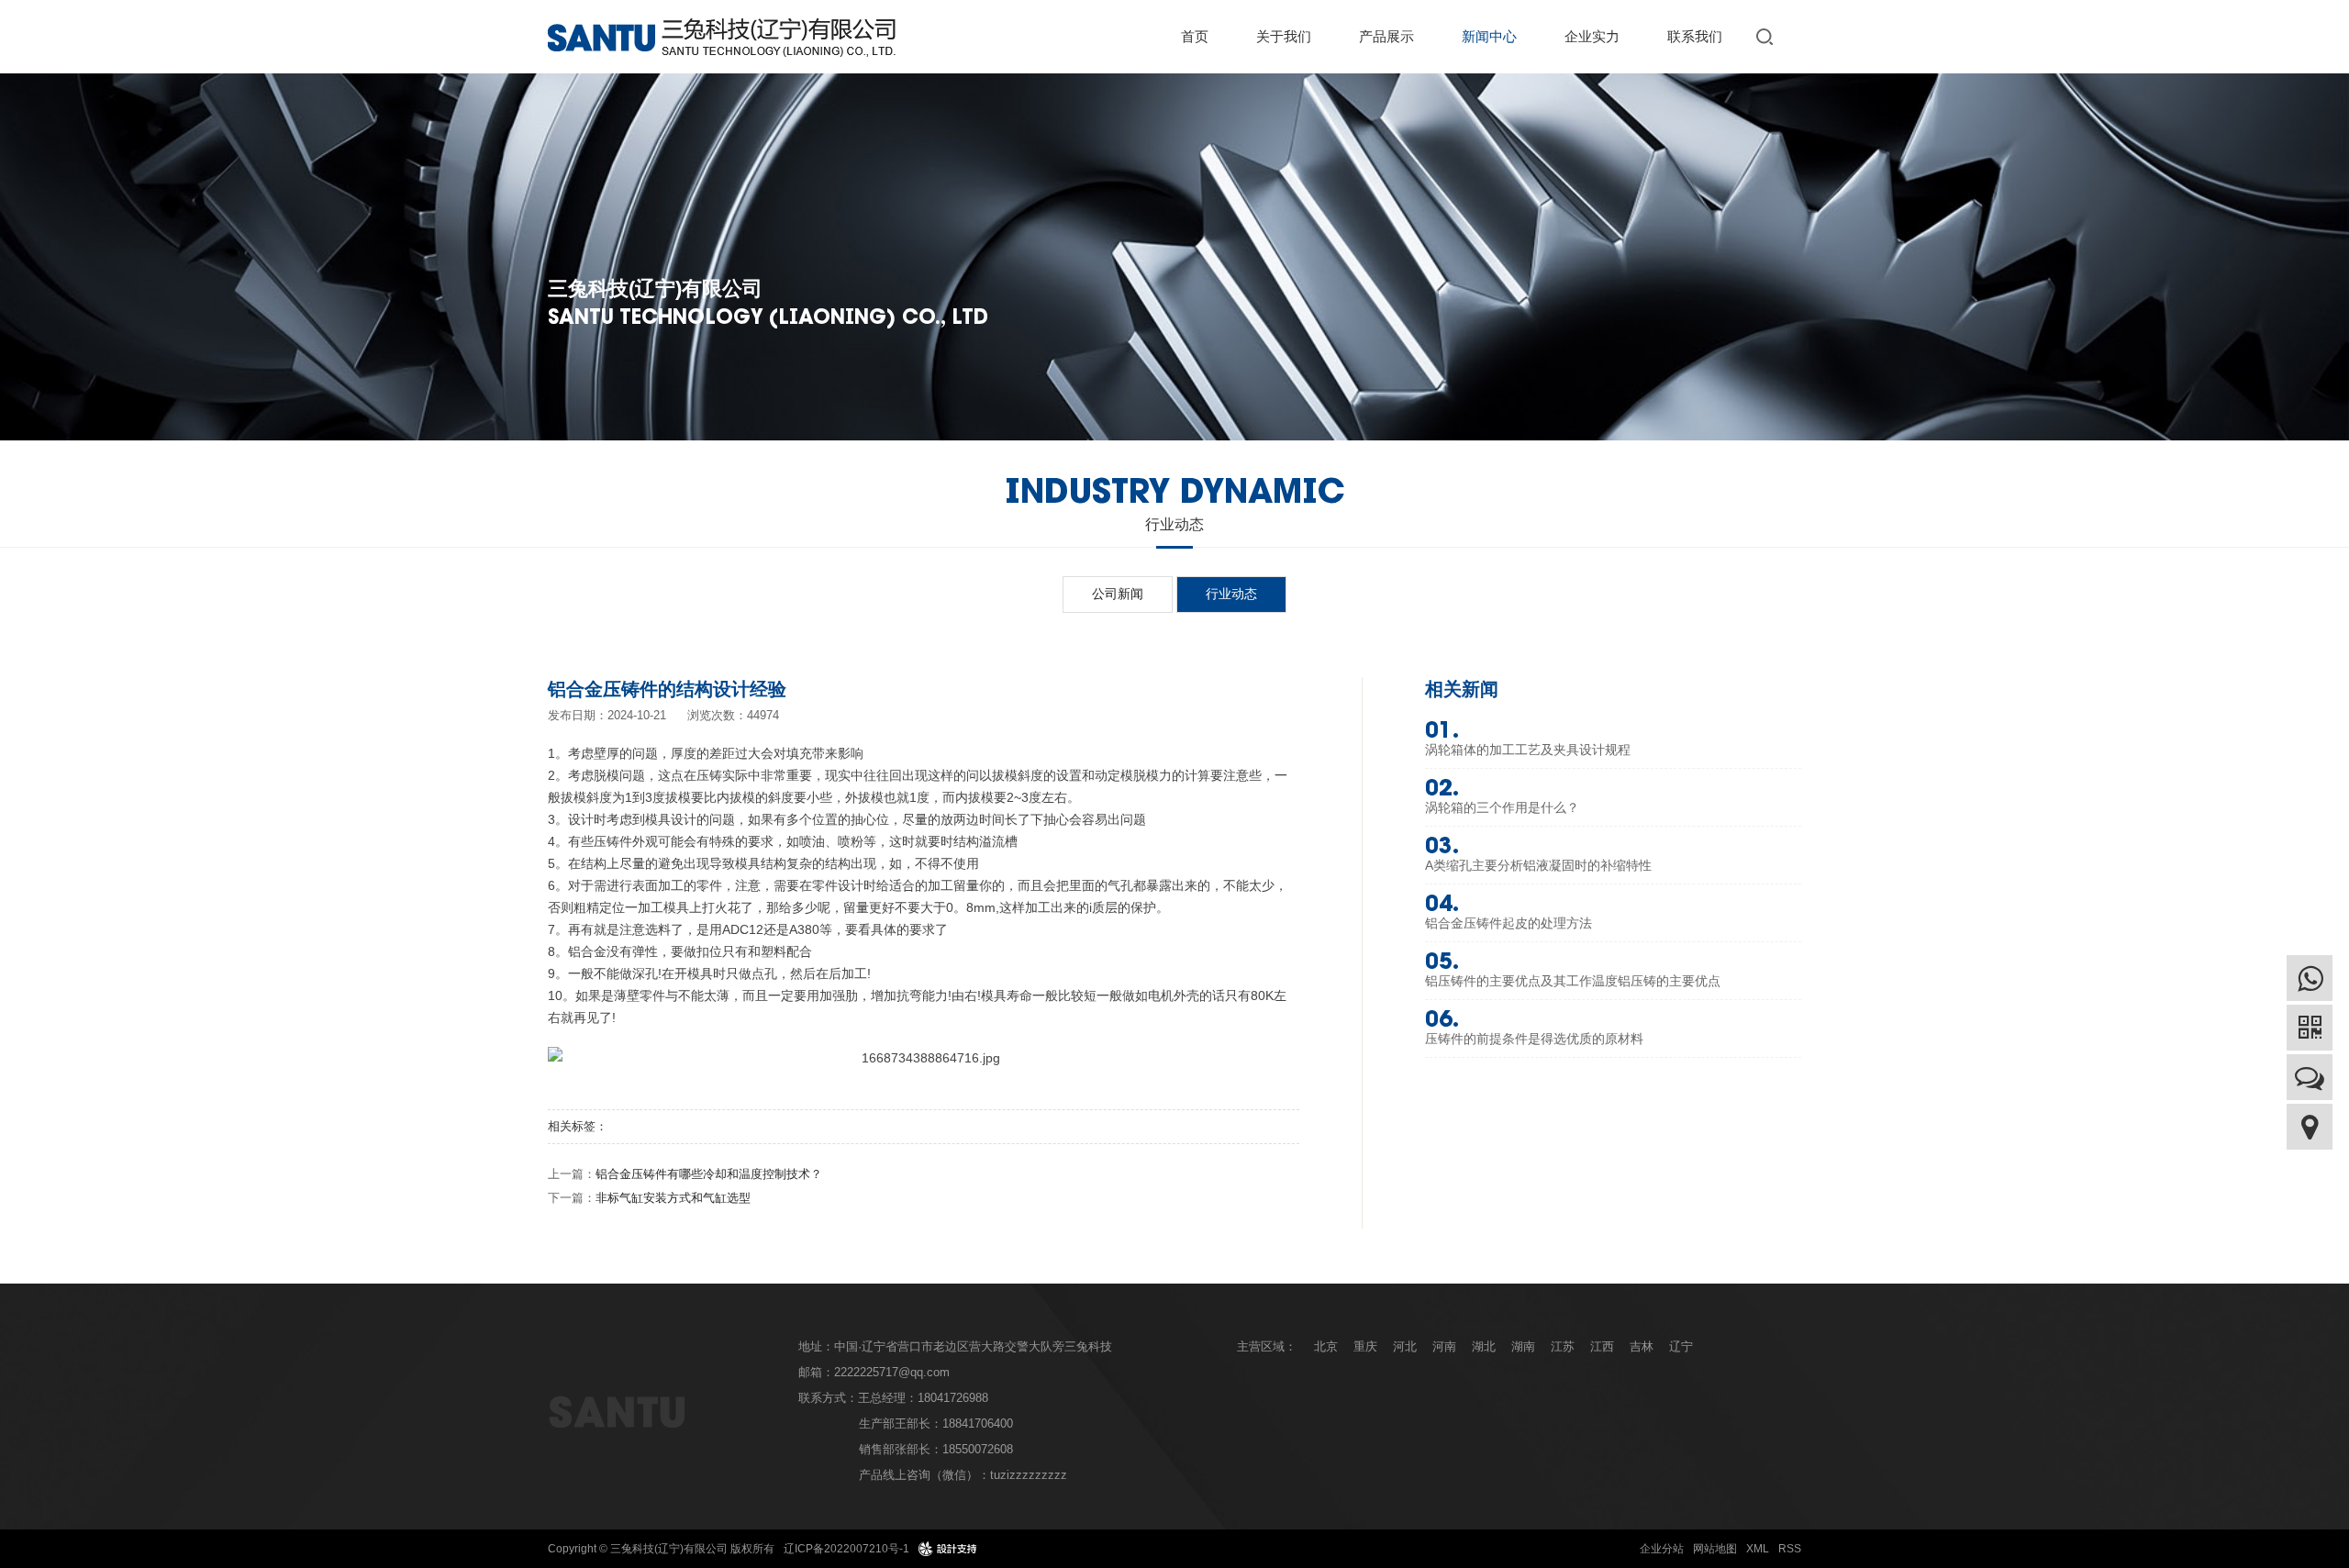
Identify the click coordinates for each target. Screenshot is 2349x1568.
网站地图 (1715, 1549)
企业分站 (1662, 1549)
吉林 (1642, 1346)
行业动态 (1231, 594)
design (948, 1549)
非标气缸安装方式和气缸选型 (673, 1198)
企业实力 (1592, 36)
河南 (1444, 1346)
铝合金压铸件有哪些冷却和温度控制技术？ (709, 1174)
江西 (1602, 1346)
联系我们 (1695, 36)
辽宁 (1681, 1346)
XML (1758, 1549)
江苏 (1563, 1346)
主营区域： (1267, 1346)
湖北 (1484, 1346)
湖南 (1523, 1346)
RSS (1790, 1549)
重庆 (1365, 1346)
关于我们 (1284, 36)
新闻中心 (1489, 36)
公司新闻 (1118, 594)
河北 (1405, 1346)
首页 (1195, 36)
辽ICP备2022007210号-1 (846, 1549)
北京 (1326, 1346)
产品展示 (1386, 36)
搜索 (1768, 36)
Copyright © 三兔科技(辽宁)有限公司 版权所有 (661, 1549)
